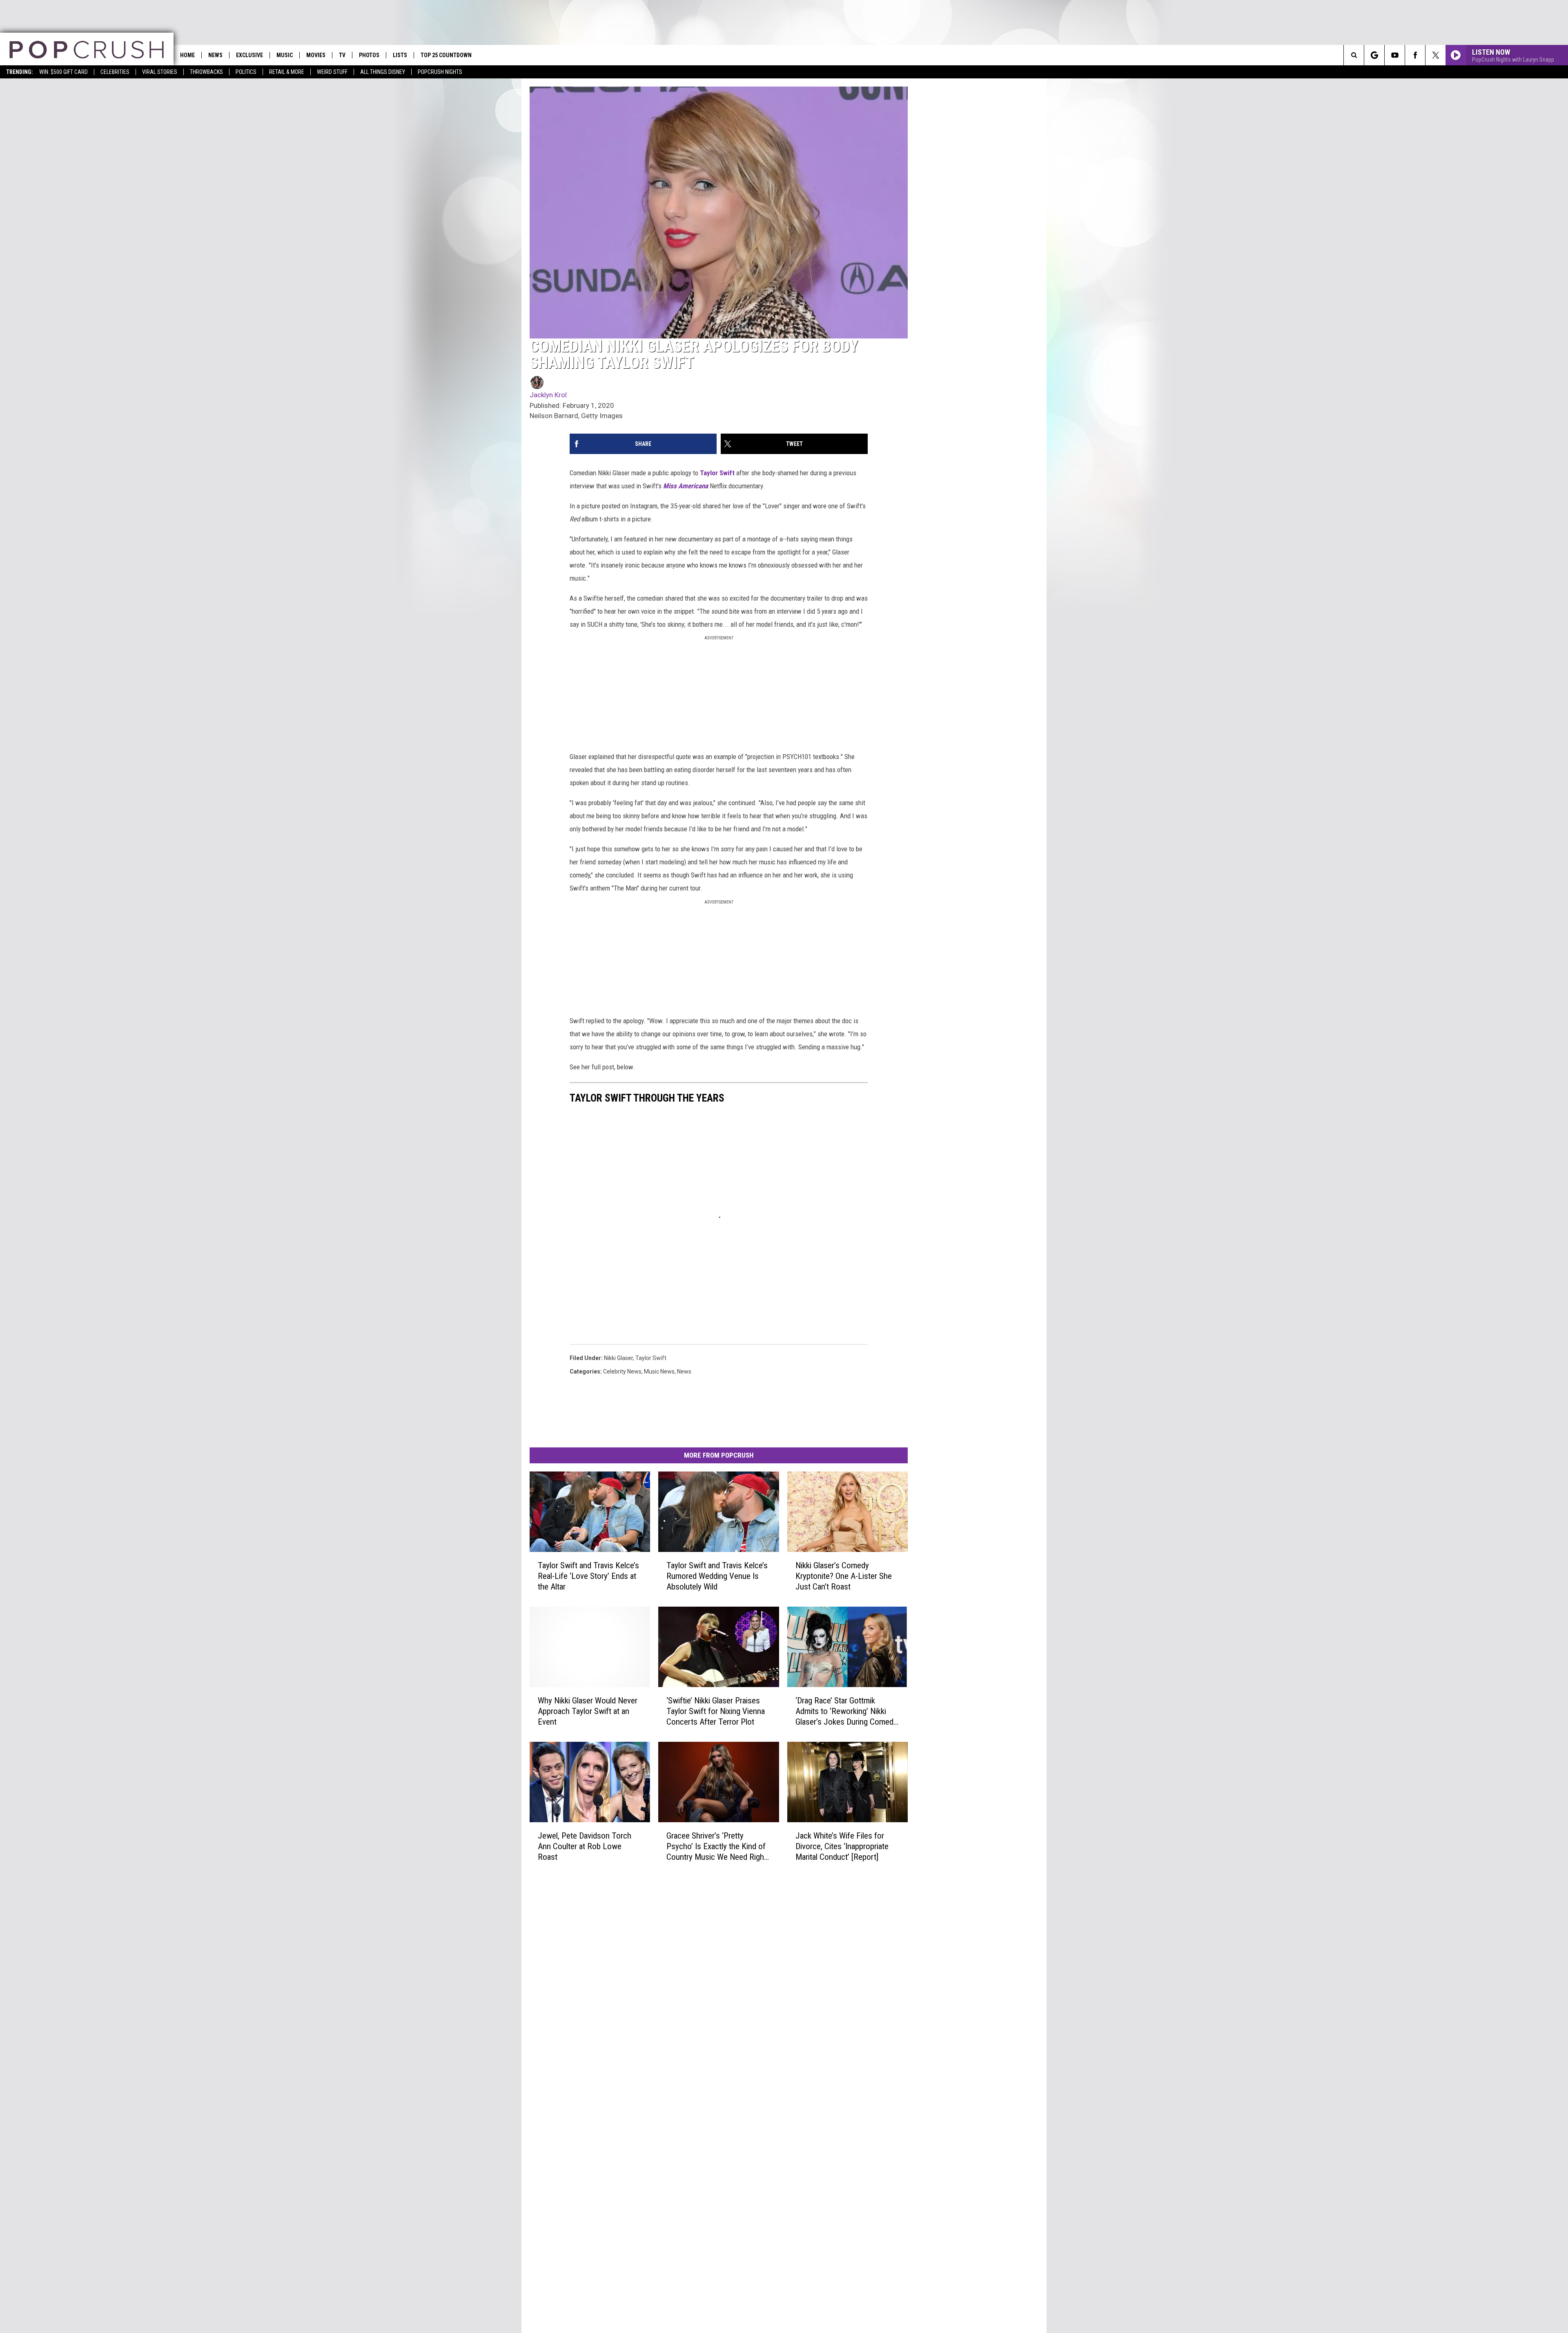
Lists (400, 55)
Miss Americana (686, 486)
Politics (246, 72)
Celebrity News (622, 1371)
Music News (659, 1371)
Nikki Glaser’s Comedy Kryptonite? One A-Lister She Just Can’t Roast (844, 1576)
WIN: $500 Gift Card (63, 72)
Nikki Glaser (618, 1358)
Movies (316, 55)
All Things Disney (383, 72)
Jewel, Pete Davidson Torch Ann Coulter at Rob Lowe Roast (585, 1846)
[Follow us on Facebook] (1415, 55)
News (215, 55)
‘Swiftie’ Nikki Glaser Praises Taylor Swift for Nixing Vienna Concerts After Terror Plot (716, 1711)
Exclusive (249, 55)
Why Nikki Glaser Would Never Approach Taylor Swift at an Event (588, 1711)
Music (285, 55)
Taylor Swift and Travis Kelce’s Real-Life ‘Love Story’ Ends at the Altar (588, 1576)
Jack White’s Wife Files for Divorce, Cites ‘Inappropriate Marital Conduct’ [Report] (842, 1846)
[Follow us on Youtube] (1395, 55)
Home (187, 55)
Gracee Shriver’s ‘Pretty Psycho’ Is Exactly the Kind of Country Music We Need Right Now (716, 1846)
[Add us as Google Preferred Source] (1374, 55)
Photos (369, 55)
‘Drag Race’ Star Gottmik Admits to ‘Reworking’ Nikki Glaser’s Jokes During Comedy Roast (846, 1711)
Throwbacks (206, 72)
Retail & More (287, 72)
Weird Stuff (332, 72)
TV (342, 55)
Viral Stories (160, 72)
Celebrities (115, 72)
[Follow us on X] (1435, 55)
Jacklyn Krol (548, 395)
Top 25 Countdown (446, 55)
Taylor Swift (717, 473)
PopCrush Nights (440, 72)
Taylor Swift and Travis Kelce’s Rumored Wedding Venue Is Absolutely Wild (717, 1576)
